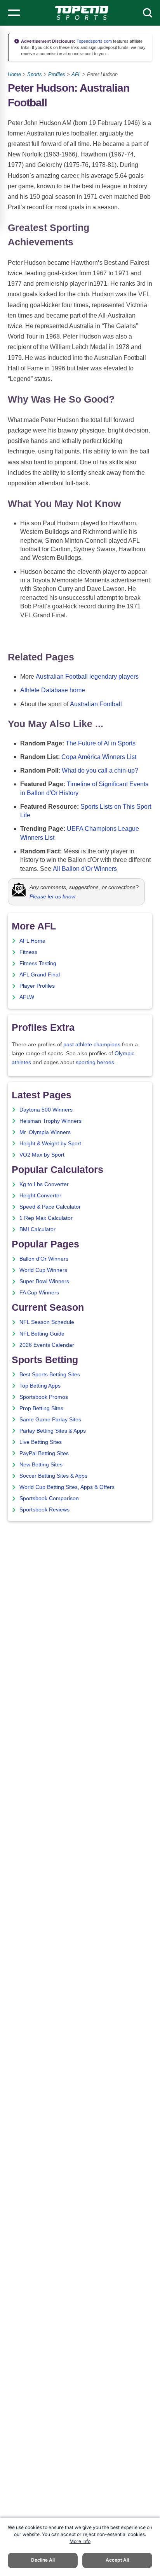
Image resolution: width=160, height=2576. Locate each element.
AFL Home (32, 941)
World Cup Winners (43, 1270)
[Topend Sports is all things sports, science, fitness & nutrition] (82, 13)
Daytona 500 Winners (46, 1110)
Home (14, 74)
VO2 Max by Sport (42, 1155)
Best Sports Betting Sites (50, 1375)
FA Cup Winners (39, 1293)
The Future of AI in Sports (101, 743)
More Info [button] (80, 2541)
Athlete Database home (53, 690)
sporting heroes (95, 1062)
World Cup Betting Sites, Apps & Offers (67, 1487)
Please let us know (52, 896)
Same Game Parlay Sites (50, 1420)
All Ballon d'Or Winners (85, 869)
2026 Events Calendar (47, 1345)
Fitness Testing (38, 963)
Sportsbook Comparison (49, 1498)
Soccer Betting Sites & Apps (53, 1476)
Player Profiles (37, 986)
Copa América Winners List (99, 757)
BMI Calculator (37, 1229)
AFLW (27, 997)
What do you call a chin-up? (100, 770)
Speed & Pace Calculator (50, 1207)
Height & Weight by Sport (50, 1144)
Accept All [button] (117, 2560)
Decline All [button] (43, 2560)
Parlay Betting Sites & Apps (53, 1431)
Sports (35, 74)
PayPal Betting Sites (44, 1453)
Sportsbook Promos (44, 1397)
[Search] (148, 13)
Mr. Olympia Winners (45, 1132)
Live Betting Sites (41, 1442)
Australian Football (96, 704)
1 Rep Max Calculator (46, 1218)
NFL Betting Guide (42, 1334)
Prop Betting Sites (41, 1408)
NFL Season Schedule (47, 1322)
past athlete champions (92, 1045)
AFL (76, 74)
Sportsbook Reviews (44, 1510)
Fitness (28, 952)
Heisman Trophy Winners (50, 1121)
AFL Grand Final (40, 975)
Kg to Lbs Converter (44, 1184)
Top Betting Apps (40, 1386)
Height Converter (40, 1196)
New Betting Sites (41, 1465)
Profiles (57, 74)
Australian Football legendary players (87, 677)
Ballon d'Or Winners (44, 1259)
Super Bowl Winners (44, 1281)
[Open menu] (14, 13)
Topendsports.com (94, 41)
